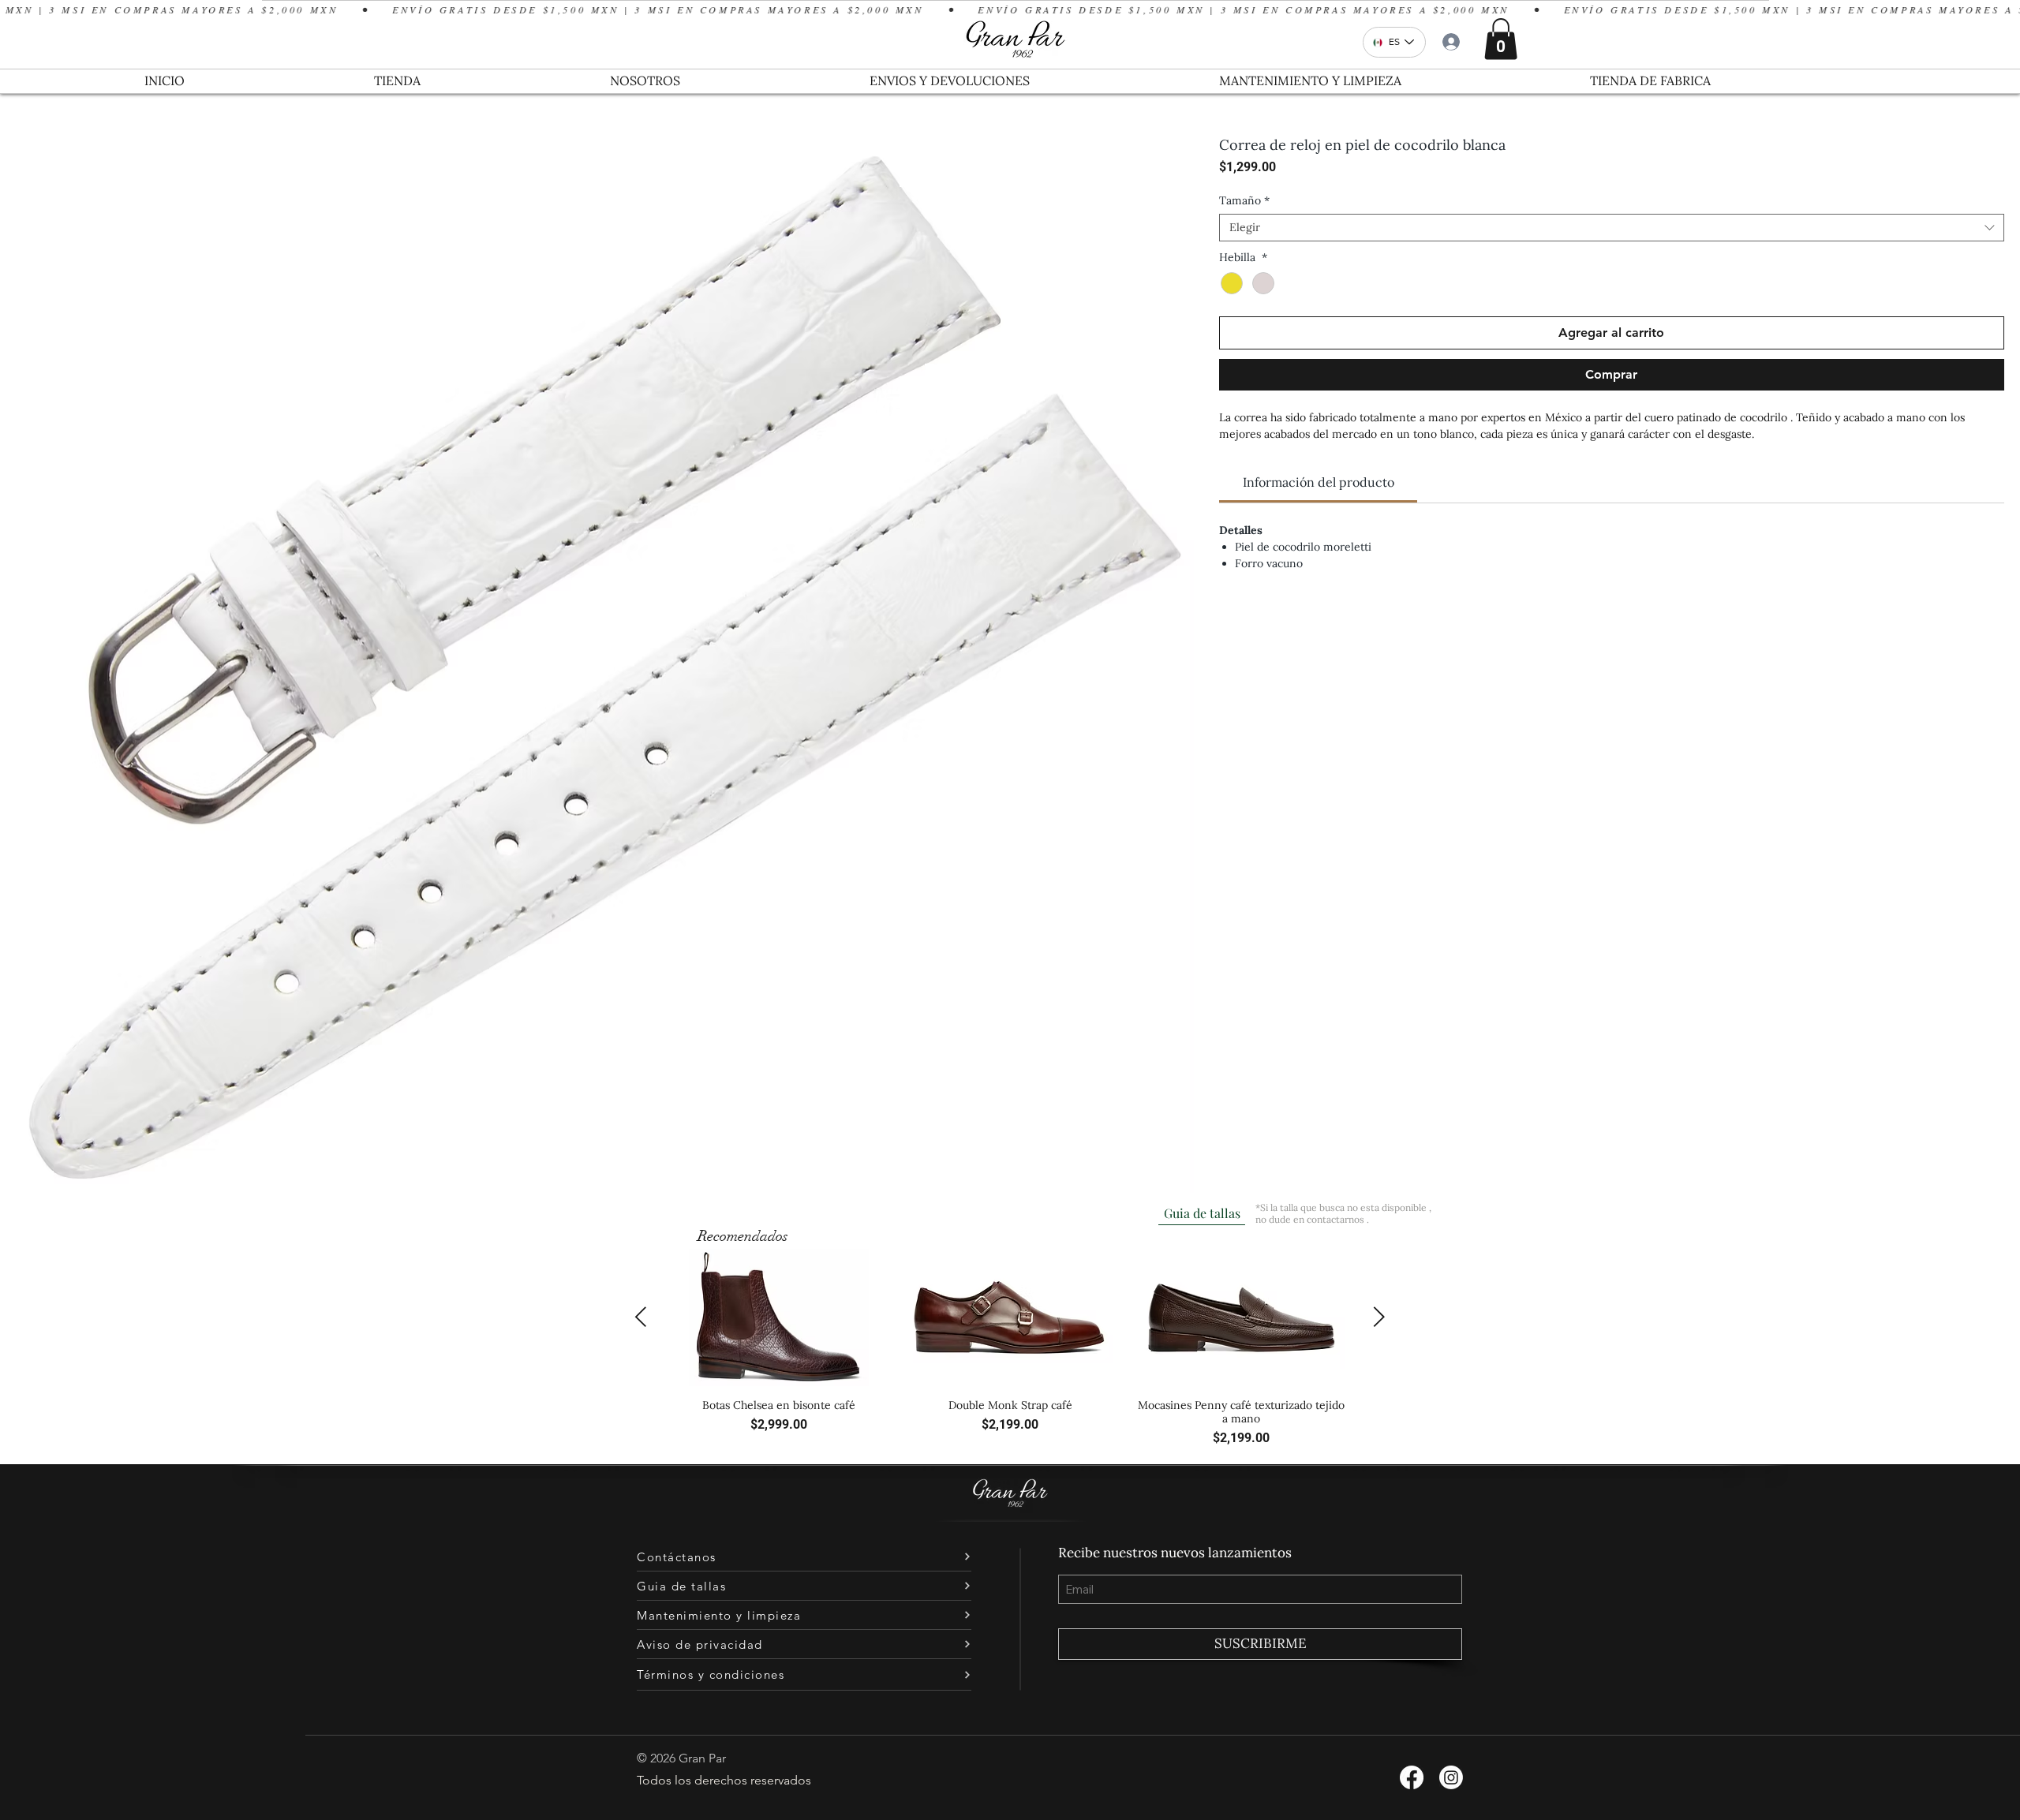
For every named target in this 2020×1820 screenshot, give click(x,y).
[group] (1010, 1349)
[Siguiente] (1379, 1317)
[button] (1501, 39)
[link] (1319, 482)
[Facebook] (1412, 1777)
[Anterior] (641, 1317)
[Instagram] (1451, 1777)
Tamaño (1244, 201)
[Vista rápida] (779, 1318)
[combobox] (1612, 228)
